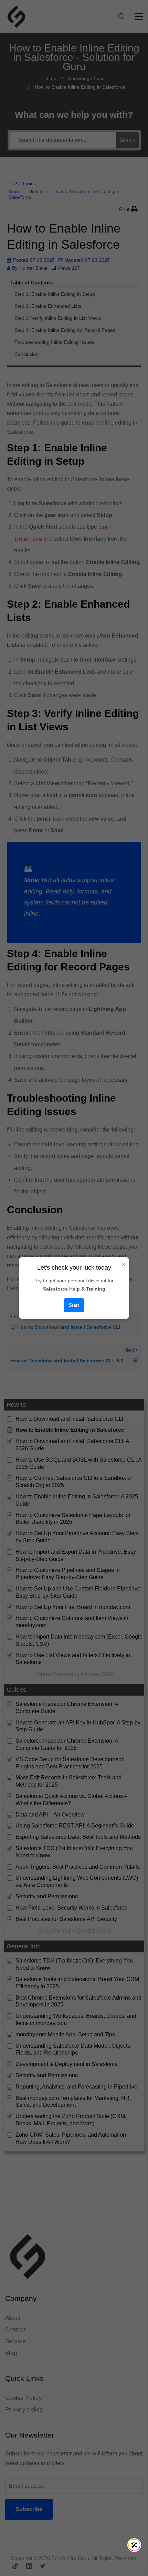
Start (74, 1305)
